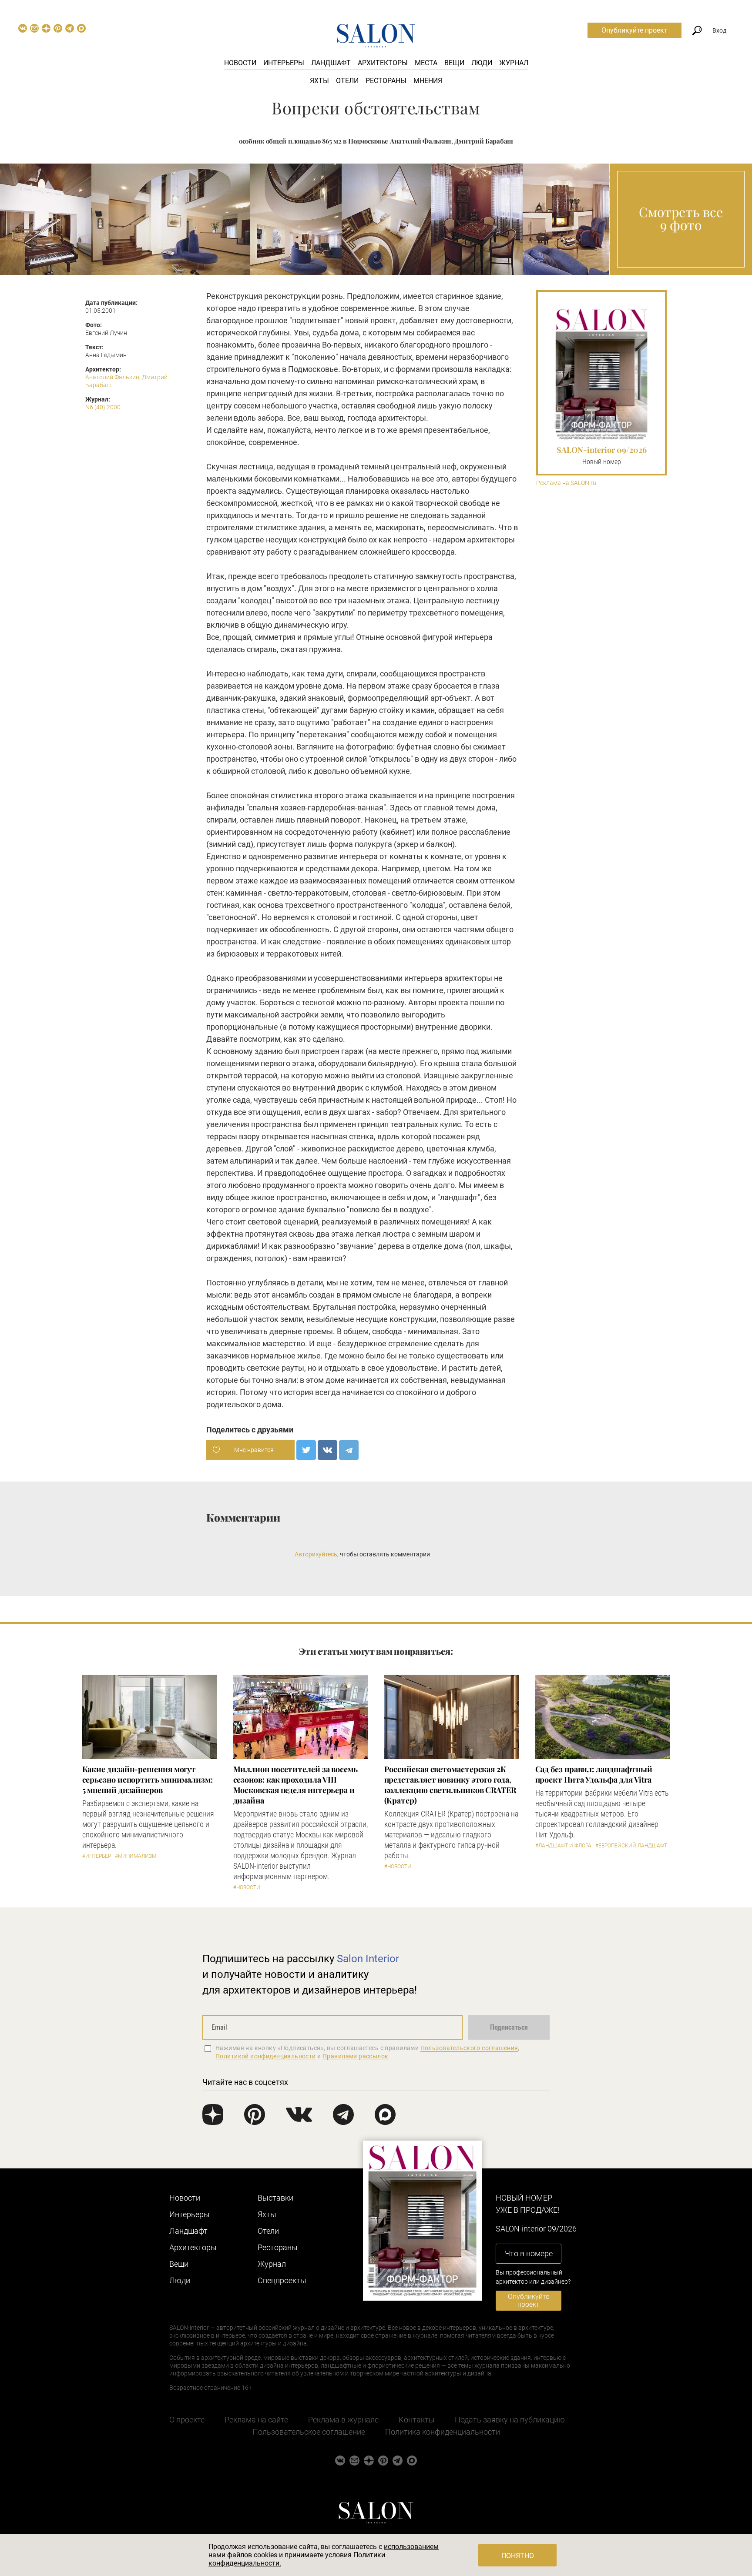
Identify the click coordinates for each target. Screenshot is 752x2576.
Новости (240, 63)
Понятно (518, 2556)
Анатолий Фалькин (112, 377)
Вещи (454, 63)
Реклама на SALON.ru (566, 483)
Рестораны (386, 81)
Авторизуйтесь (316, 1554)
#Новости (247, 1887)
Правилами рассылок (356, 2056)
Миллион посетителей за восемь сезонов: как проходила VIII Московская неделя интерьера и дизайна (295, 1785)
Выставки (275, 2198)
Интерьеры (284, 63)
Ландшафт (331, 63)
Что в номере (529, 2253)
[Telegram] (349, 1450)
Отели (347, 81)
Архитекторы (383, 63)
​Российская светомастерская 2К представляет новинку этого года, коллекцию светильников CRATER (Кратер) (450, 1785)
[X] (306, 1450)
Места (426, 63)
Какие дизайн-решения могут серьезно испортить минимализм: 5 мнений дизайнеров (148, 1780)
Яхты (319, 81)
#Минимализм (136, 1856)
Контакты (417, 2420)
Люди (482, 63)
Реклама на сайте (256, 2420)
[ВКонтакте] (327, 1450)
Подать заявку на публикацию (510, 2420)
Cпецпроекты (282, 2280)
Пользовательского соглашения (469, 2048)
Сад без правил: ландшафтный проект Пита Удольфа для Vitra (594, 1774)
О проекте (187, 2420)
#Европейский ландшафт (631, 1846)
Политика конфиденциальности (443, 2432)
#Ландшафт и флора (563, 1846)
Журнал (514, 63)
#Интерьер (97, 1856)
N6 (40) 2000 (103, 407)
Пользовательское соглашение (309, 2432)
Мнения (428, 81)
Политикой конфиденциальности (266, 2056)
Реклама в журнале (343, 2420)
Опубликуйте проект (634, 30)
